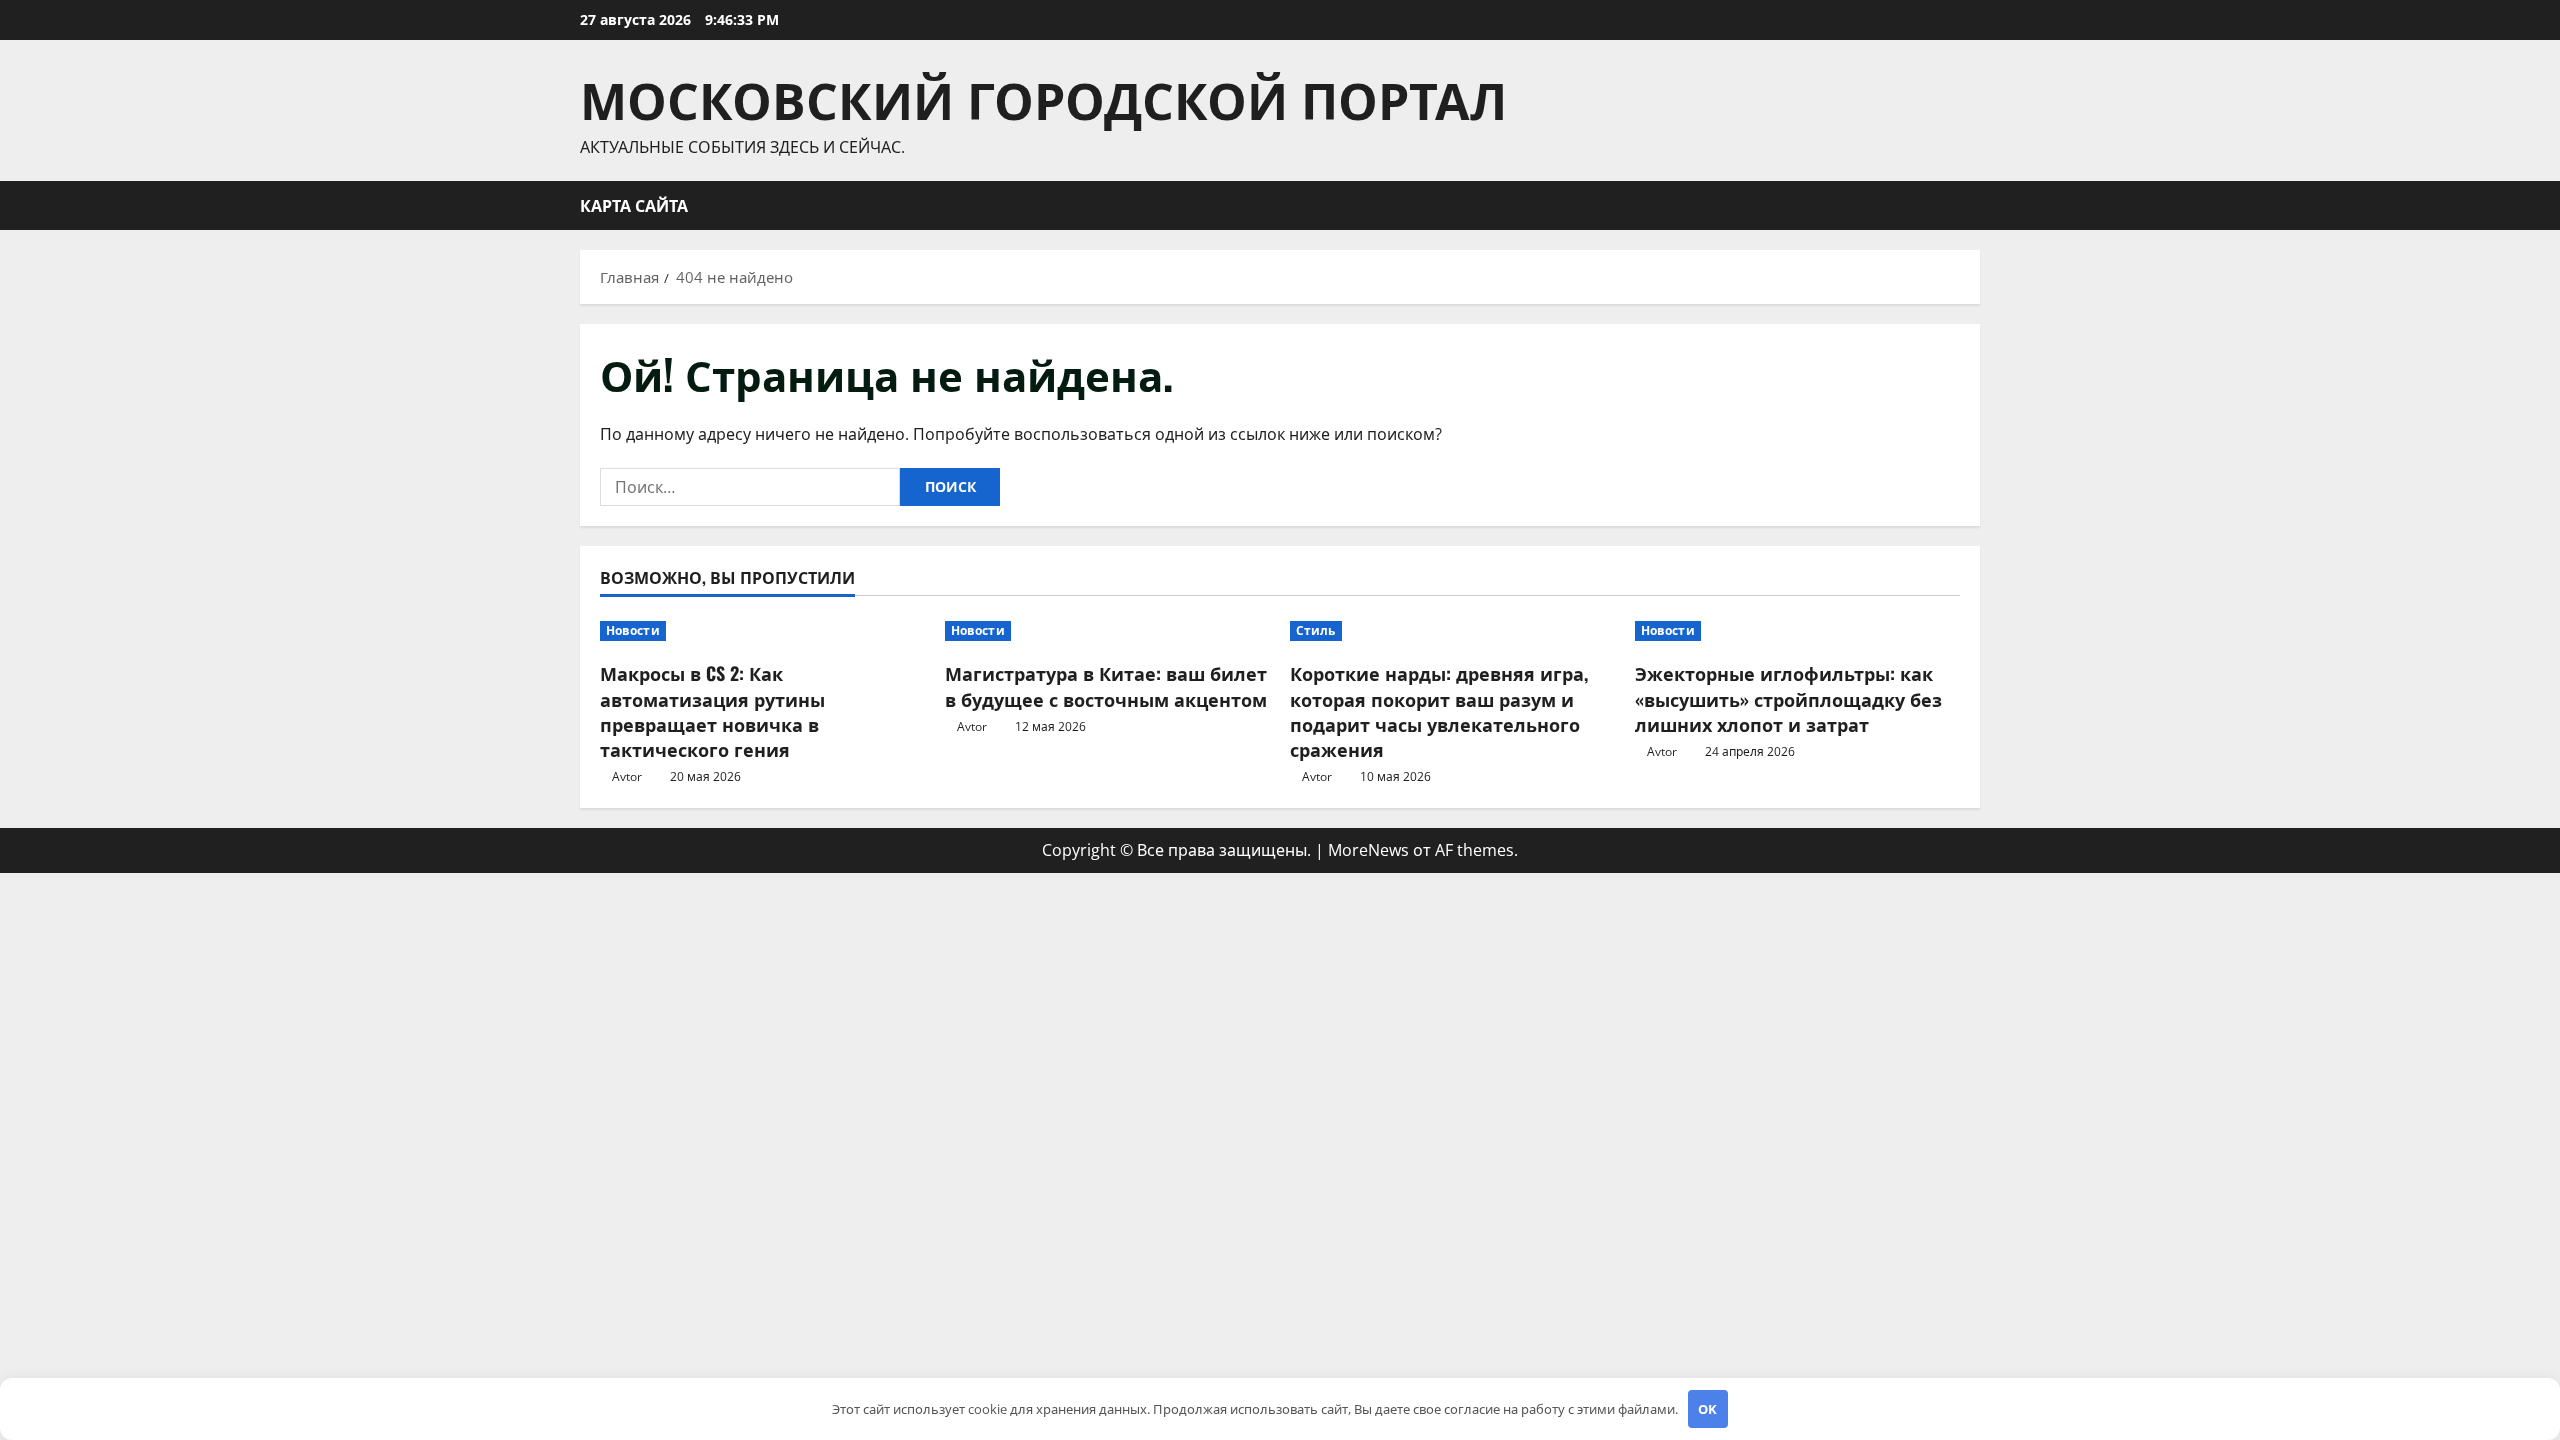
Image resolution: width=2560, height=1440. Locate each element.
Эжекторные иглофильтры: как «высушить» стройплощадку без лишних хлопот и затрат (1788, 698)
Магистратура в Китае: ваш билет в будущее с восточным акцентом (1106, 685)
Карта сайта (634, 205)
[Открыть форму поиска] (1974, 205)
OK (1707, 1409)
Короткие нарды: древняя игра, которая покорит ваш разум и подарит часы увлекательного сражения (1439, 711)
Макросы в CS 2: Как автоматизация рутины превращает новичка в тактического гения (712, 711)
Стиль (1316, 630)
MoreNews (1368, 850)
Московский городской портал (1043, 97)
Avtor (627, 776)
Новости (633, 630)
